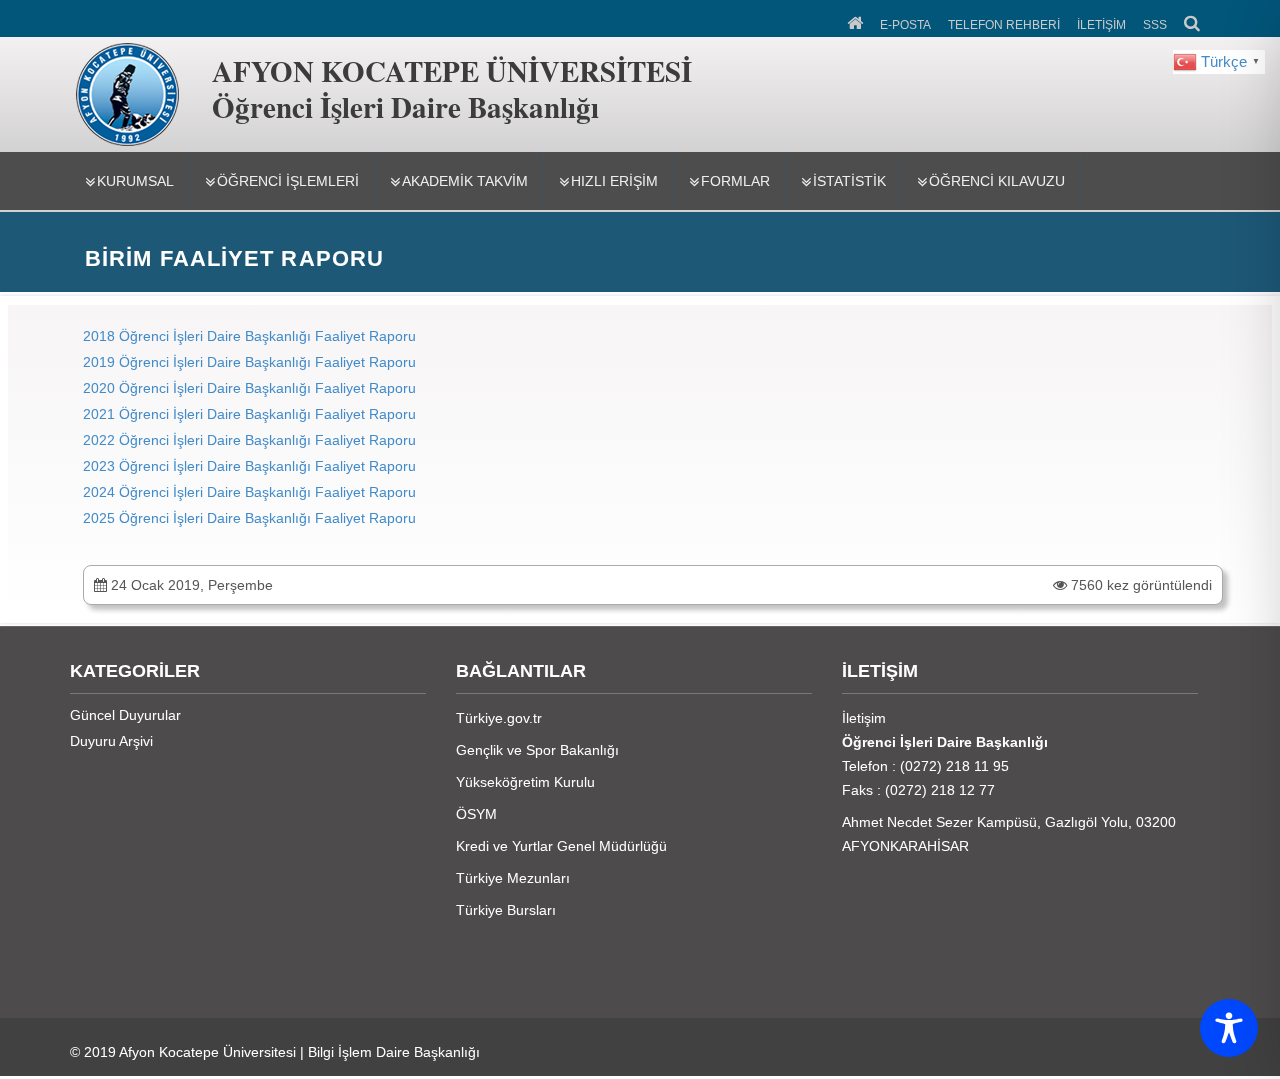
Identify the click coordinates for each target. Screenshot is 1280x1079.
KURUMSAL (135, 181)
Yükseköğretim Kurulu (525, 782)
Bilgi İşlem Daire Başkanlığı (394, 1052)
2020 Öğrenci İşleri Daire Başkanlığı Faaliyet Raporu (249, 388)
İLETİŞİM (1101, 25)
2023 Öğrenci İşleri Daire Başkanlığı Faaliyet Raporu (249, 466)
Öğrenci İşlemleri (288, 181)
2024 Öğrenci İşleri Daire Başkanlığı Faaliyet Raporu (249, 492)
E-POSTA (905, 25)
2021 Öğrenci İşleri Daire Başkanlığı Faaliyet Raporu (249, 414)
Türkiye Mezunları (513, 878)
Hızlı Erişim (614, 181)
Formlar (735, 181)
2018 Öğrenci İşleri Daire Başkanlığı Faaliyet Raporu (249, 336)
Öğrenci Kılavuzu (997, 181)
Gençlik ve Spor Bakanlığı (537, 750)
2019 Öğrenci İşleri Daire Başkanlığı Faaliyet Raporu (251, 362)
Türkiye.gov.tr (499, 718)
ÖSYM (476, 814)
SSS (1155, 25)
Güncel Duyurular (125, 715)
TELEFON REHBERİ (1004, 25)
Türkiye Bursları (506, 910)
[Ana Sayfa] (856, 21)
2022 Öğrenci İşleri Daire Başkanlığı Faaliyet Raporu (249, 440)
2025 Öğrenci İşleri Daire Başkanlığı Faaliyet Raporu (249, 518)
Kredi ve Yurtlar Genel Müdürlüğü (561, 846)
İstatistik (849, 181)
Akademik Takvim (465, 181)
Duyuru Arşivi (111, 741)
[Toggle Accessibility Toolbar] (1229, 1028)
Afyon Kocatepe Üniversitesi (207, 1052)
